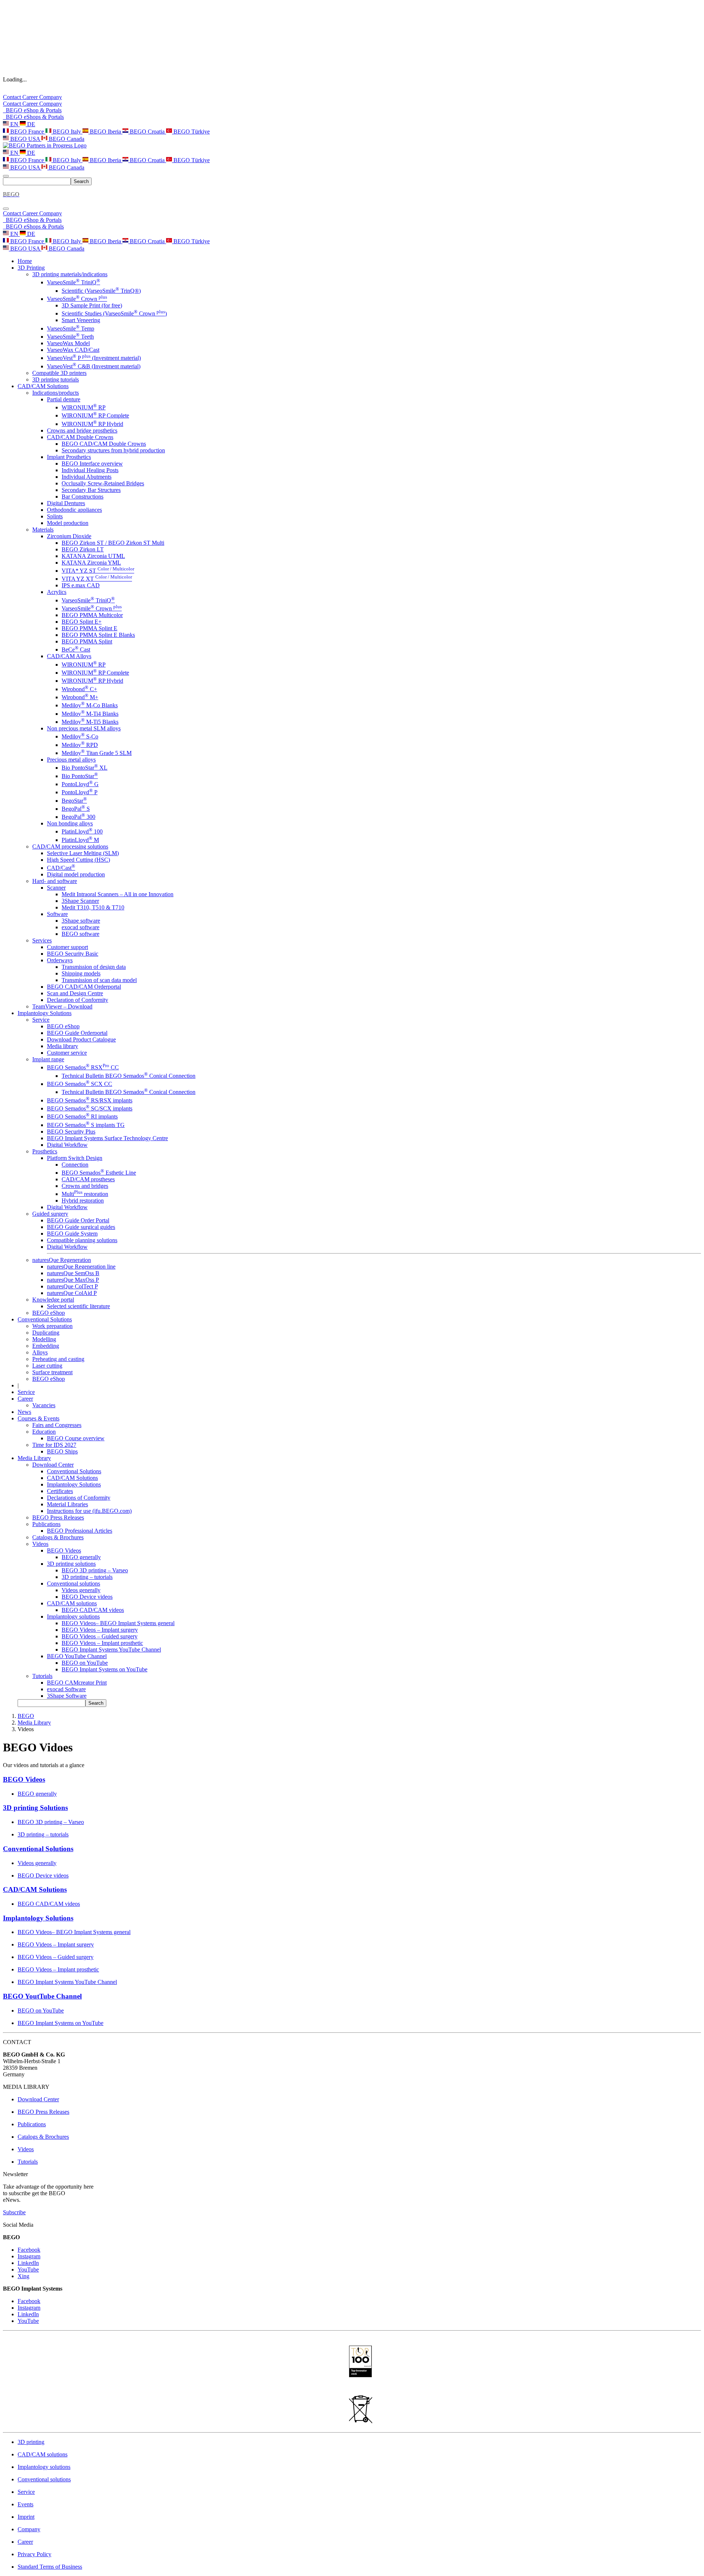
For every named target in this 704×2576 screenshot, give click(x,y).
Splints (55, 516)
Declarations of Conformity (79, 1498)
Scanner (56, 888)
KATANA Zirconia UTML (93, 556)
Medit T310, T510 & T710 (93, 907)
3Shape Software (67, 1696)
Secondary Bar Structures (91, 490)
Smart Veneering (81, 320)
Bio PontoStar (80, 776)
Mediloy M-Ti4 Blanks (90, 714)
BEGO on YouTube (85, 1663)
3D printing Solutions (35, 1808)
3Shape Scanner (80, 901)
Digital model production (76, 874)
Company (51, 97)
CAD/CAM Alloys (69, 656)
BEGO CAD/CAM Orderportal (84, 987)
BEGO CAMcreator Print (77, 1683)
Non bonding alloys (70, 823)
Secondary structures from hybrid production (113, 450)
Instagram (29, 2256)
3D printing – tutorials (87, 1577)
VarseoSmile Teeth (70, 337)
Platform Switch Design (75, 1158)
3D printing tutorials (56, 380)
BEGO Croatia (147, 132)
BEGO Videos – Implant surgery (100, 1630)
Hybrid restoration (83, 1201)
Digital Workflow (67, 1145)
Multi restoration (85, 1194)
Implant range (48, 1059)
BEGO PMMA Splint (87, 641)
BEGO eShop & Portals (32, 110)
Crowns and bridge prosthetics (82, 430)
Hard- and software (55, 881)
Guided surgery (50, 1214)
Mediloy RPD (80, 745)
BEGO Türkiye (191, 132)
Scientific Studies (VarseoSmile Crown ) (114, 313)
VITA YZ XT (97, 579)
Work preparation (52, 1326)
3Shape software (81, 921)
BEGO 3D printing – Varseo (95, 1570)
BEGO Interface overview (92, 464)
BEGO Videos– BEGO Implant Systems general (118, 1623)
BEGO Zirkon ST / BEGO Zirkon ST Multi (113, 543)
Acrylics (57, 592)
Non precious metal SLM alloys (84, 728)
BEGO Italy (67, 132)
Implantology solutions (73, 1617)
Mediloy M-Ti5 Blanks (90, 722)
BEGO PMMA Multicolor (92, 615)
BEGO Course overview (76, 1438)
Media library (63, 1046)
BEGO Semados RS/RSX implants (90, 1100)
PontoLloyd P (80, 792)
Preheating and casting (58, 1359)
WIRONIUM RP (84, 407)
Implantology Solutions (74, 1484)
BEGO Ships (62, 1451)
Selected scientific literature (78, 1306)
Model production (68, 523)
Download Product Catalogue (81, 1039)
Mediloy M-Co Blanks (90, 705)
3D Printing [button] (31, 268)
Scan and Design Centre (75, 993)
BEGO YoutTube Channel (42, 1996)
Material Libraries (67, 1504)
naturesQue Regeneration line (81, 1267)
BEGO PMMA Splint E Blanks (98, 635)
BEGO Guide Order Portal (78, 1220)
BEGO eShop (63, 1026)
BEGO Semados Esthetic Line (99, 1173)
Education (44, 1432)
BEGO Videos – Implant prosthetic (102, 1643)
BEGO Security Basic (73, 954)
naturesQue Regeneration (62, 1260)
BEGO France (27, 132)
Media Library (34, 1723)
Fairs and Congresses (57, 1425)
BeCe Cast (76, 650)
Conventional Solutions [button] (45, 1319)
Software (57, 914)
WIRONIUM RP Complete (95, 415)
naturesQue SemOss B (73, 1273)
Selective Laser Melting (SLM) (83, 853)
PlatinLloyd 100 (82, 831)
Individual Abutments (87, 477)
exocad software (80, 927)
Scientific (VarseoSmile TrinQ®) (101, 291)
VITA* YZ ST (98, 571)
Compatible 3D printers (59, 373)
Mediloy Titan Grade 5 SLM (97, 753)
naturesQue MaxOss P (73, 1280)
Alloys (40, 1352)
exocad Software (66, 1689)
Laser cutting (47, 1366)
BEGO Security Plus (71, 1132)
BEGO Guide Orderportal (77, 1033)
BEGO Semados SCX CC (80, 1084)
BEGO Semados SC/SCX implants (90, 1108)
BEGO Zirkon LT (83, 549)
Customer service (67, 1053)
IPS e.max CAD (81, 585)
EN (14, 124)
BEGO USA (25, 139)
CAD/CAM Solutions (72, 1478)
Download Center (53, 1465)
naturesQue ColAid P (72, 1293)
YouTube (28, 2269)
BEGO (26, 1716)
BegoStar (74, 801)
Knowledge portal (53, 1300)
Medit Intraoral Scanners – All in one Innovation (118, 894)
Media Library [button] (34, 1458)
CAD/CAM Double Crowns (80, 437)
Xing (23, 2276)
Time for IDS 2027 (54, 1445)
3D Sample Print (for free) (92, 305)
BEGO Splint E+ (82, 622)
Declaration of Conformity (78, 1000)
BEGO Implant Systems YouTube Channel (111, 1650)
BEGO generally (81, 1557)
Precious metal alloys (71, 760)
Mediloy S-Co (80, 736)
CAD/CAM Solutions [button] (43, 386)
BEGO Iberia (105, 132)
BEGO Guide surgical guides (81, 1227)
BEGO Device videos (87, 1597)
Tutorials (42, 1676)
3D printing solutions (71, 1564)
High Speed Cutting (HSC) (78, 860)
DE (30, 124)
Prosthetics (45, 1151)
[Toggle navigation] (6, 176)
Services (42, 940)
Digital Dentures (66, 503)
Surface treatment (52, 1372)
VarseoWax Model (68, 343)
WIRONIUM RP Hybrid (92, 424)
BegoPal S (76, 809)
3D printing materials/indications (70, 274)
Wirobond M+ (80, 697)
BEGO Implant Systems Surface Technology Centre (107, 1138)
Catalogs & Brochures (58, 1537)
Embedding (46, 1346)
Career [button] (25, 1399)
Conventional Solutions (74, 1471)
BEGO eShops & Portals (33, 117)
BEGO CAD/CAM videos (93, 1610)
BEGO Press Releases (58, 1517)
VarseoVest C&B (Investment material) (94, 366)
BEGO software (80, 934)
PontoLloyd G (80, 784)
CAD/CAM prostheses (88, 1179)
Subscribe (14, 2212)
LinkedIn (28, 2263)
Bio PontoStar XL (85, 768)
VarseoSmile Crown (77, 299)
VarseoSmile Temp (71, 329)
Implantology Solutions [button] (45, 1013)
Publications (46, 1524)
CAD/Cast (61, 868)
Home (25, 261)
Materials (43, 530)
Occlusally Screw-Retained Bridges (103, 483)
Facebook (29, 2250)
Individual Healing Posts (90, 470)
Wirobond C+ (79, 689)
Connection (75, 1165)
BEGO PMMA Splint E (89, 628)
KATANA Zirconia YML (91, 563)
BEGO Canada (66, 139)
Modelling (44, 1339)
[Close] (6, 209)
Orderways (60, 960)
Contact (13, 97)
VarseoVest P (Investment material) (94, 358)
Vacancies (44, 1405)
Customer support (67, 947)
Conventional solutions (74, 1583)
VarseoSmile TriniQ (74, 282)
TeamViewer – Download (62, 1006)
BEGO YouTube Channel (77, 1656)
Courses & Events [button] (38, 1418)
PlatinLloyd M (80, 840)
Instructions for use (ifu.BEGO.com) (89, 1511)
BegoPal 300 (78, 817)
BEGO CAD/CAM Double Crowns (104, 444)
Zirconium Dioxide (69, 536)
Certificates (60, 1491)
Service (41, 1020)
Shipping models (81, 973)
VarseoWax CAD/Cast (73, 350)
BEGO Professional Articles (80, 1531)
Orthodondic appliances (74, 510)
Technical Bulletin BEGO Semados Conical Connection (129, 1076)
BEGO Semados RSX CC (83, 1067)
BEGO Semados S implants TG (86, 1125)
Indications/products (56, 393)
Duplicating (46, 1333)
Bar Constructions (82, 497)
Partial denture (64, 399)
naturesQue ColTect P (72, 1286)
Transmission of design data (94, 967)
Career (31, 97)
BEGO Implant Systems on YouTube (104, 1669)
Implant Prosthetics (69, 457)
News (24, 1412)
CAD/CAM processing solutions (70, 846)
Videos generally (81, 1590)
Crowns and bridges (85, 1186)
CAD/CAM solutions (72, 1603)
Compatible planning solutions (82, 1240)
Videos (40, 1544)
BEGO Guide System (72, 1234)
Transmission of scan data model (99, 980)
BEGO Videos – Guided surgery (100, 1636)
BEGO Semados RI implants (82, 1116)
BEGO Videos (64, 1550)
